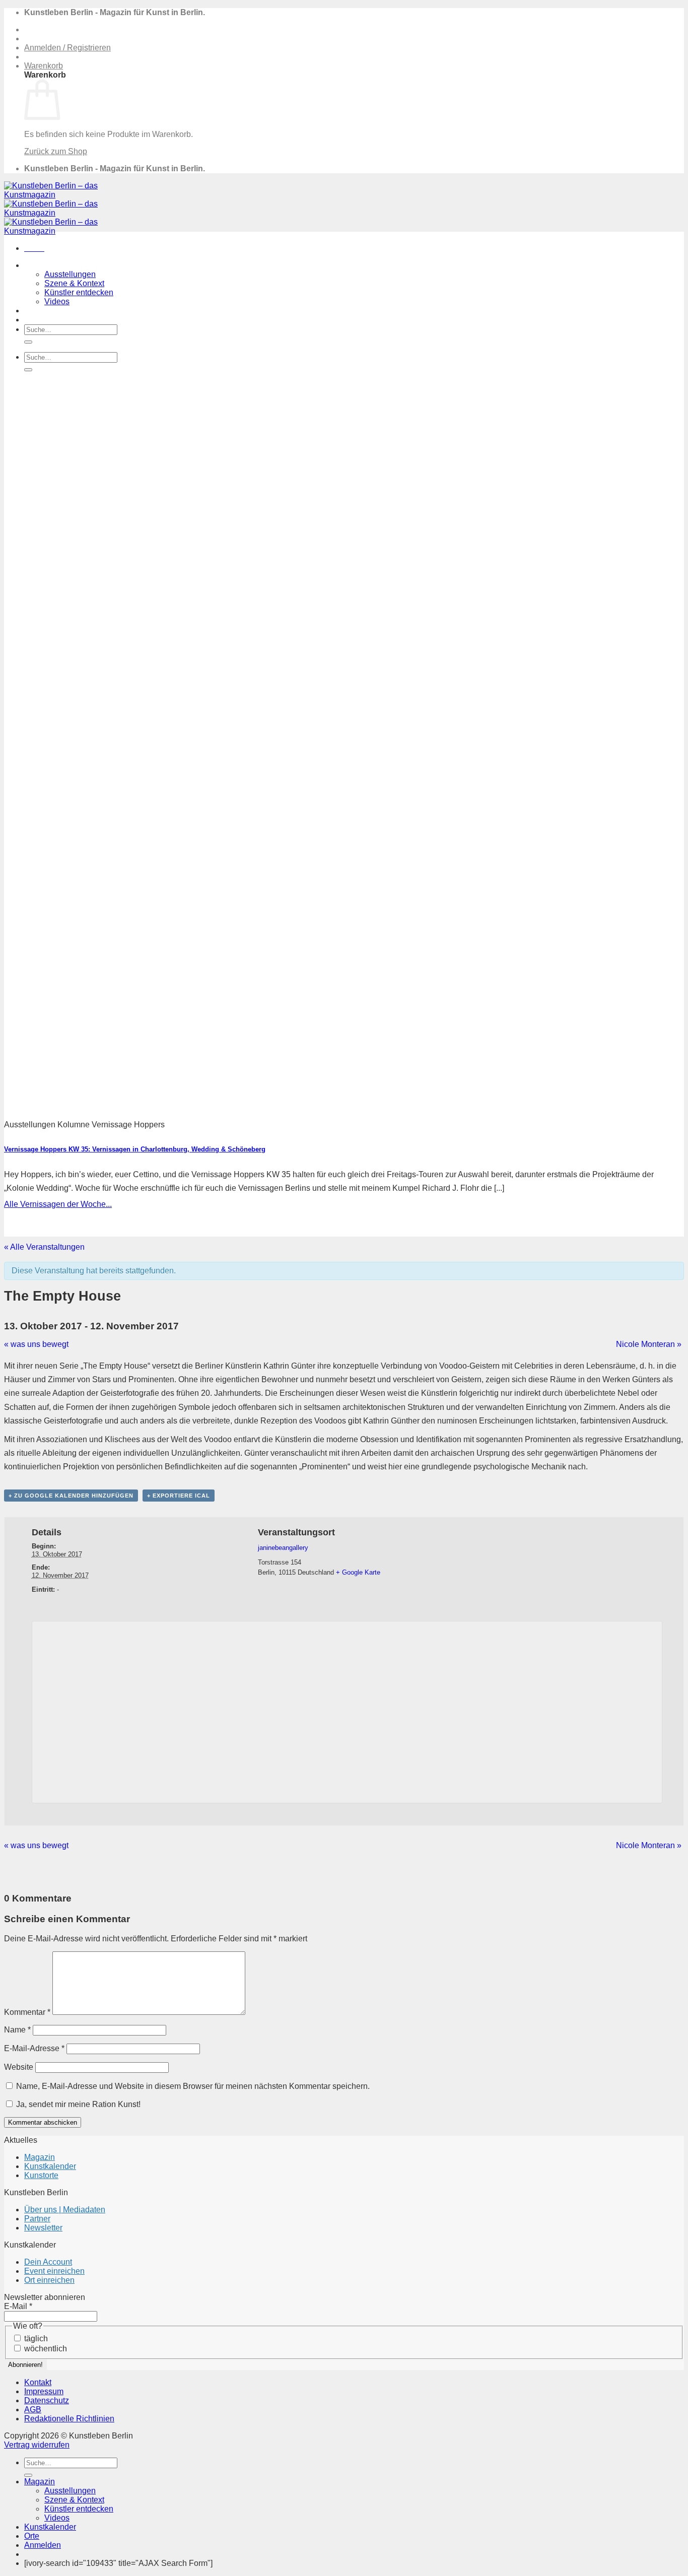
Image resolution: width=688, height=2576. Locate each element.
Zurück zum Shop (56, 151)
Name (17, 2030)
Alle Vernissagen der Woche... (58, 1204)
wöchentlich (45, 2349)
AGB (33, 2410)
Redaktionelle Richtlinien (69, 2419)
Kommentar (27, 2012)
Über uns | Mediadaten (65, 2210)
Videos (57, 301)
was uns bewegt (36, 1344)
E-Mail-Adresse (34, 2048)
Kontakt (38, 2382)
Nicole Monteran (649, 1344)
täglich (35, 2338)
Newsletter (43, 2228)
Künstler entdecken (79, 292)
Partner (37, 2219)
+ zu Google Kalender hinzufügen (71, 1496)
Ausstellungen (70, 274)
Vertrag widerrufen (37, 2445)
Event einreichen (54, 2271)
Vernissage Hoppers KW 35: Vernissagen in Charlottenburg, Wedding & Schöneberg (135, 1149)
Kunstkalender (50, 311)
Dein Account (48, 2262)
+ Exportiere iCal (179, 1496)
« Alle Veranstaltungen (44, 1247)
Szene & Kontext (74, 283)
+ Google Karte (358, 1572)
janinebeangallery (283, 1548)
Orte (32, 320)
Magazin (40, 265)
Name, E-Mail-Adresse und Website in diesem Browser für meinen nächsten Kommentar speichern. (193, 2086)
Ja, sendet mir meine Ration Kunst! (77, 2104)
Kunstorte (41, 2175)
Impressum (44, 2391)
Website (19, 2067)
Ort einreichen (49, 2280)
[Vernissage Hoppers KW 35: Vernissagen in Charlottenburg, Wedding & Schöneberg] (276, 1113)
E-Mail (18, 2306)
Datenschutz (47, 2400)
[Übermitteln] (28, 342)
